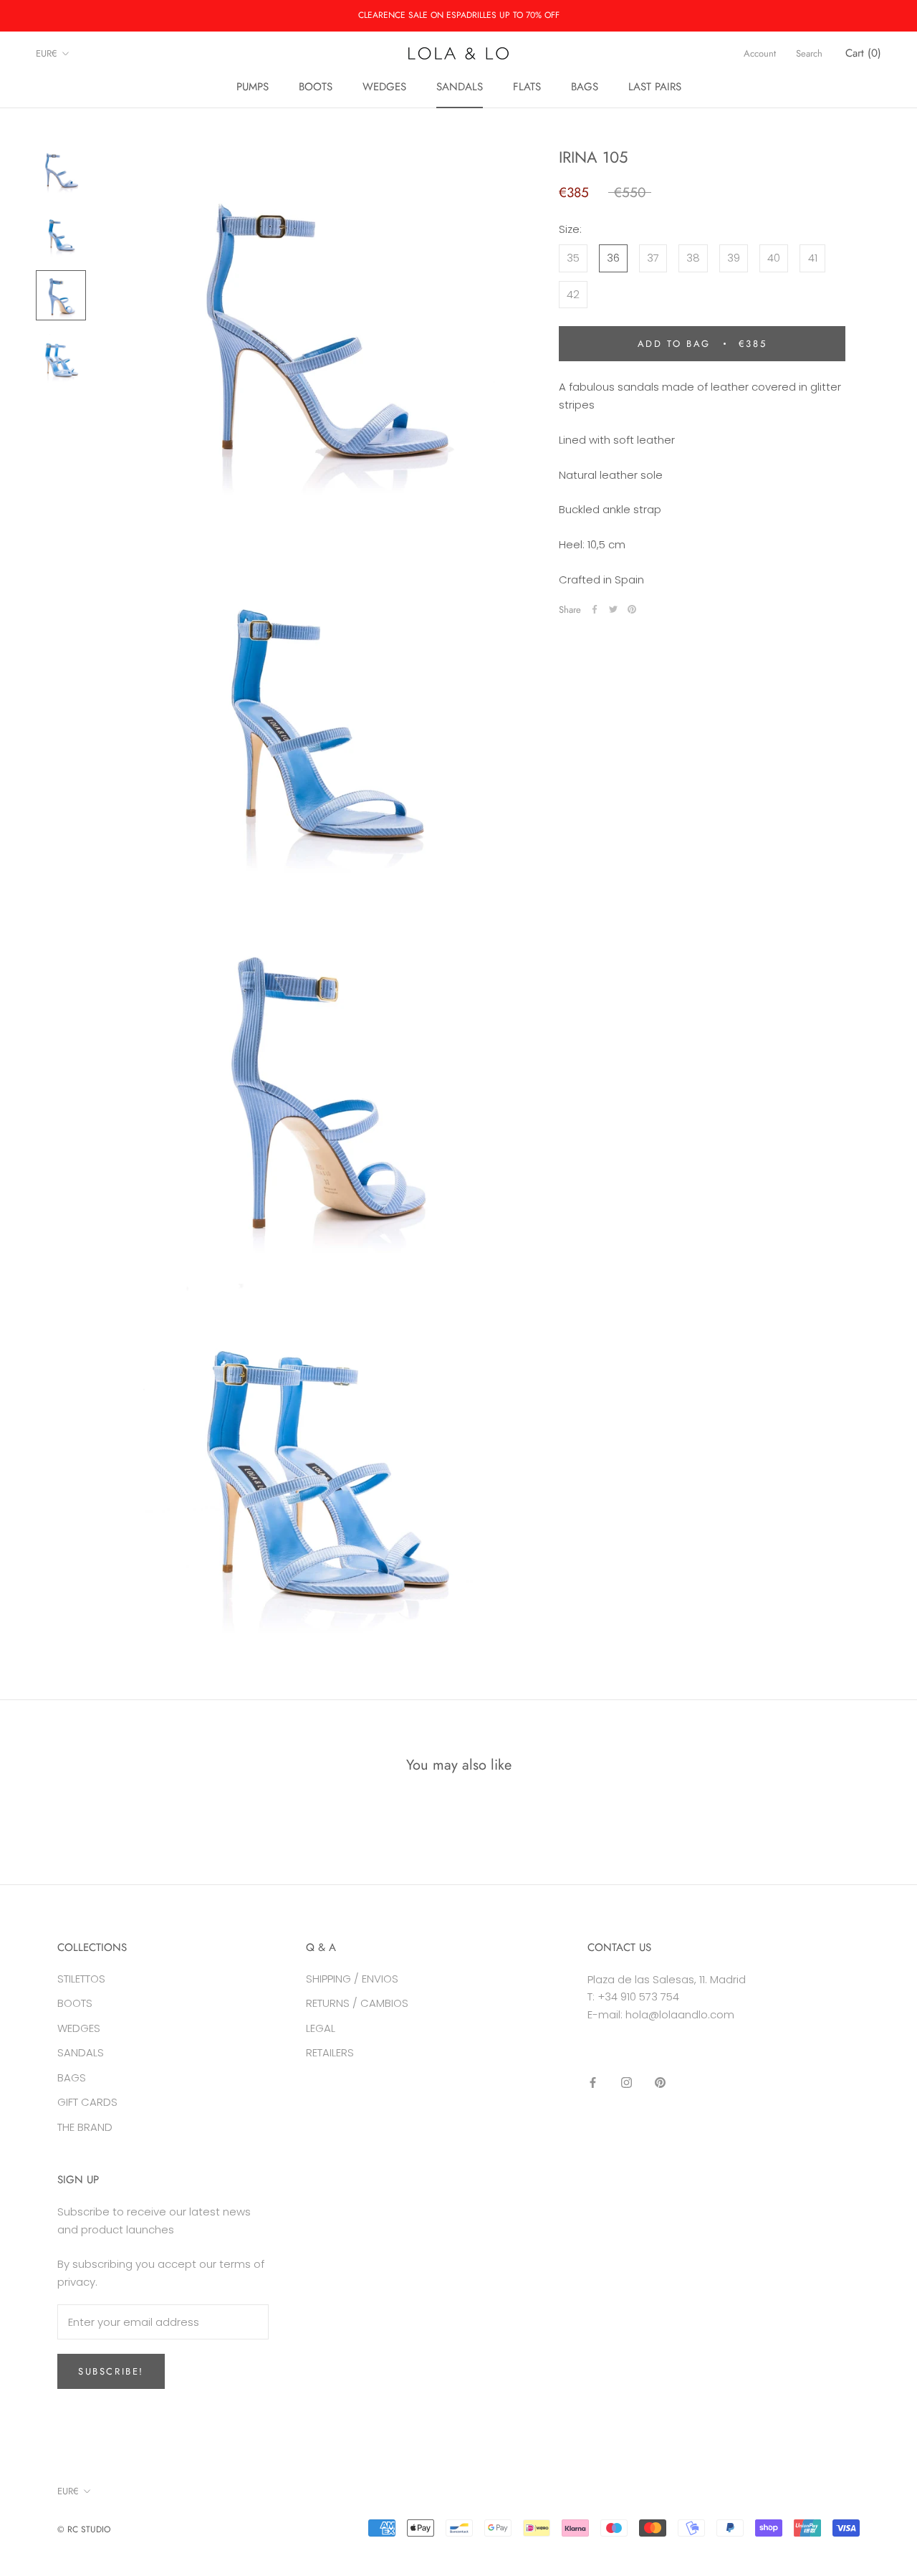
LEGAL (321, 2028)
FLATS (527, 87)
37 (653, 258)
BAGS (585, 87)
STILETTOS (81, 1979)
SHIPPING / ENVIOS (352, 1979)
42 (573, 294)
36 (613, 258)
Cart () (863, 53)
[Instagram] (626, 2083)
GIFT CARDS (87, 2102)
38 (693, 258)
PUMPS (253, 87)
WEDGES (384, 87)
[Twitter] (613, 609)
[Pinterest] (632, 609)
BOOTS (316, 87)
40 (774, 258)
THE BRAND (85, 2127)
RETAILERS (330, 2052)
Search (809, 53)
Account (760, 53)
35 (573, 258)
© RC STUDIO (84, 2529)
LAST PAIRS (655, 87)
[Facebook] (595, 609)
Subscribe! (111, 2371)
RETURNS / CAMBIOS (357, 2003)
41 (813, 258)
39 (734, 258)
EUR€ (47, 53)
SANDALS (460, 87)
